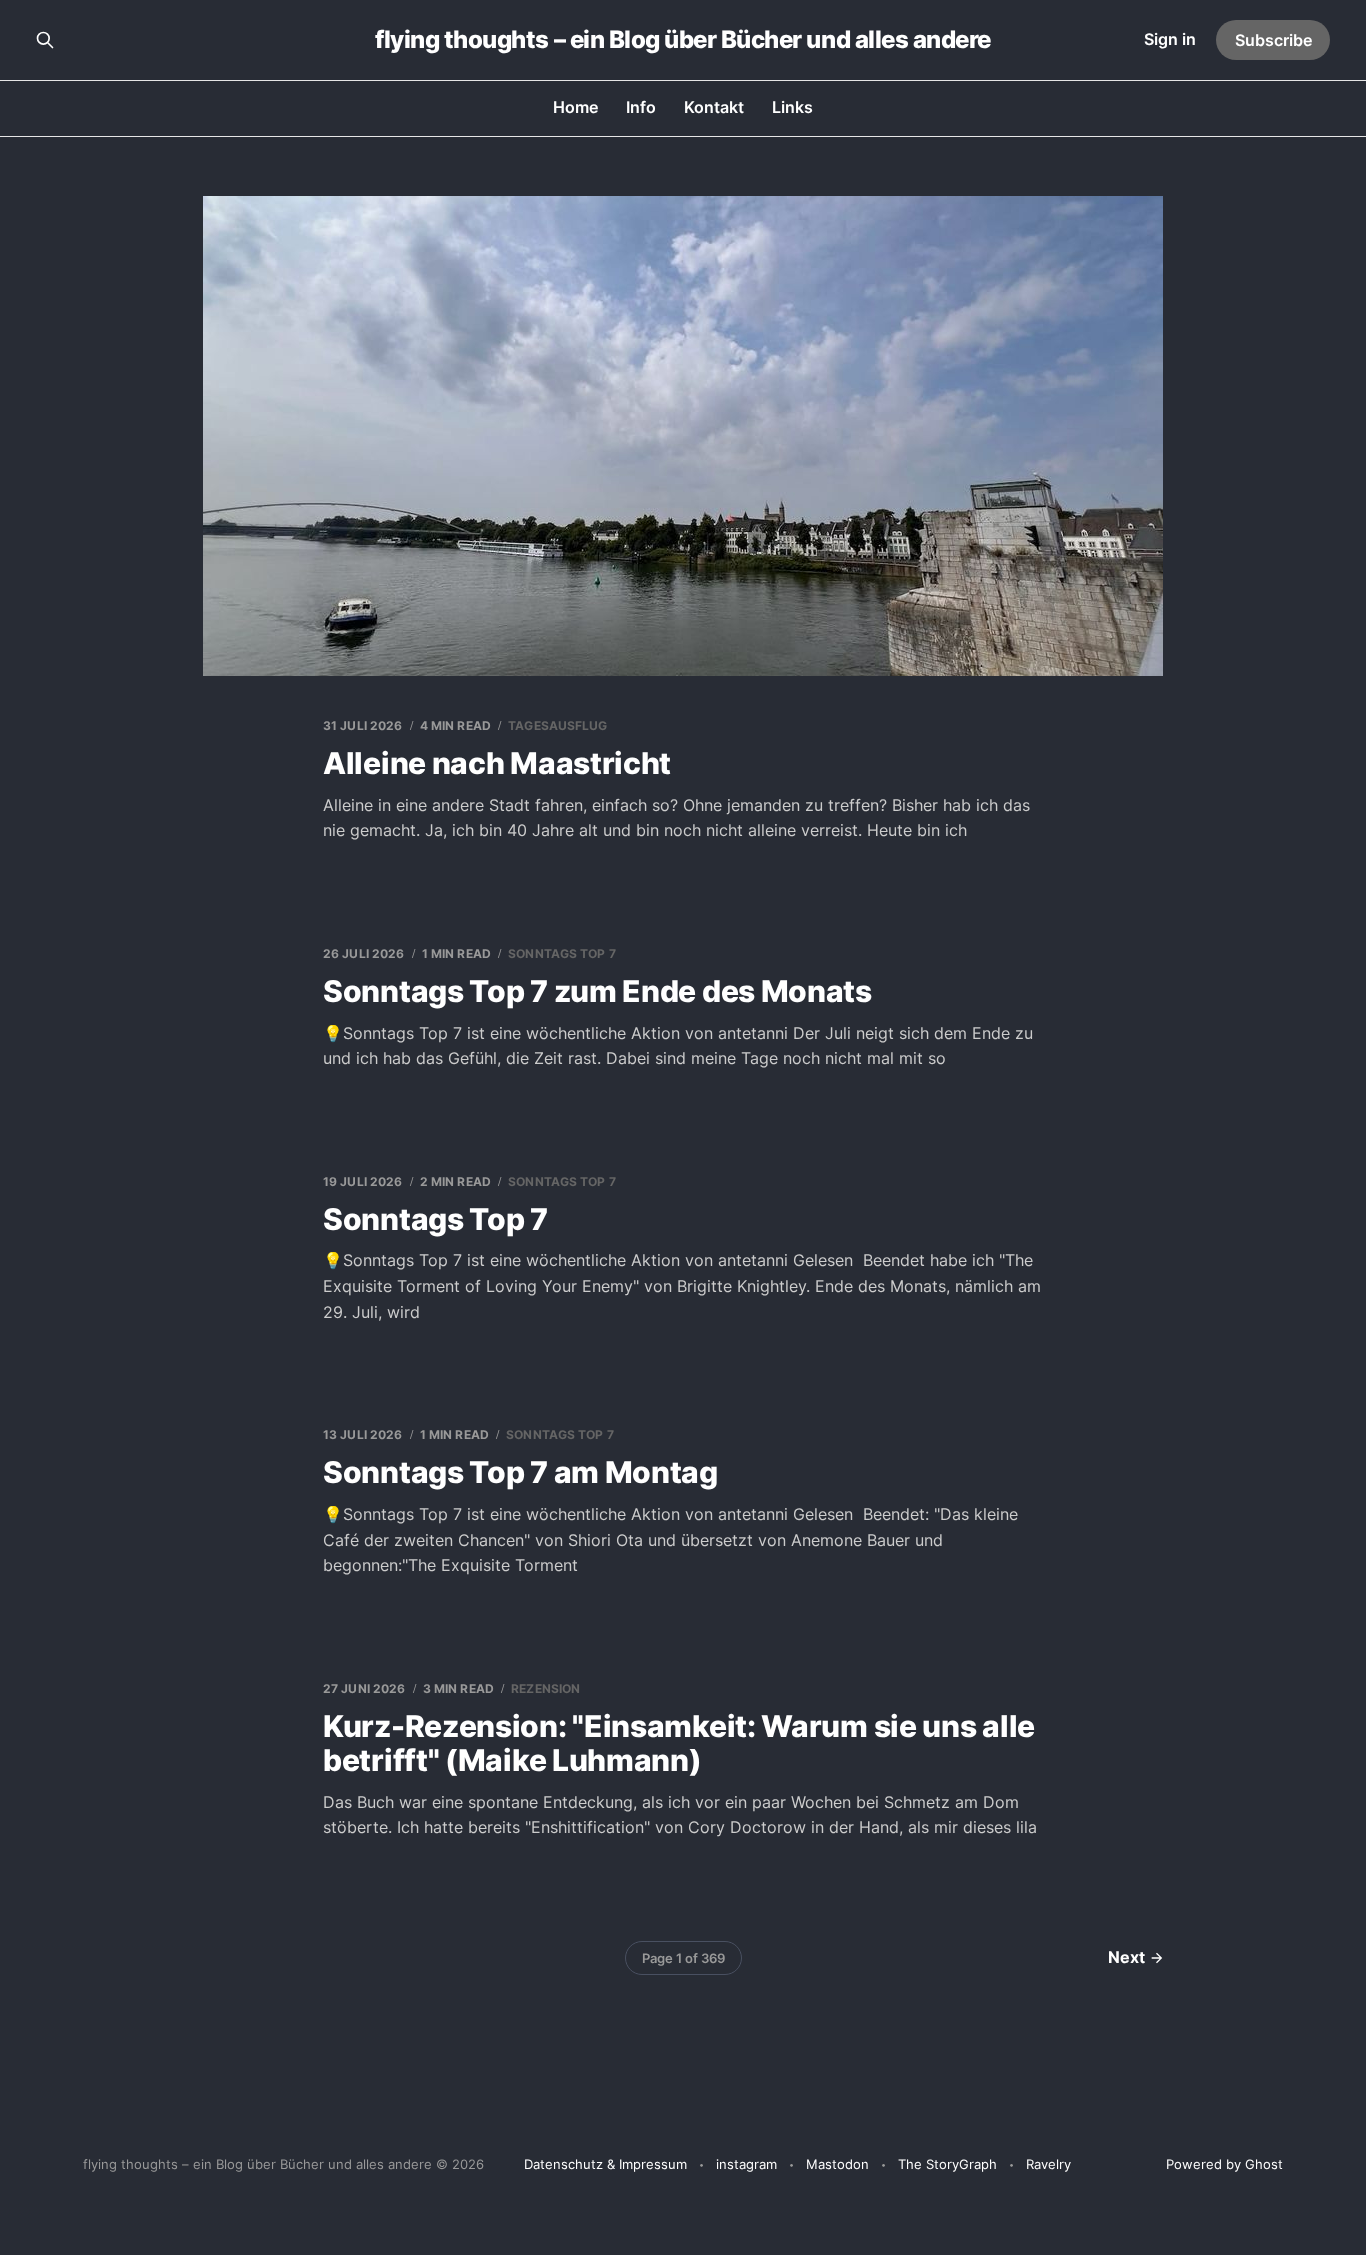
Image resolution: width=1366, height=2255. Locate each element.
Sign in (1170, 39)
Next (1126, 1957)
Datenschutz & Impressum (605, 2164)
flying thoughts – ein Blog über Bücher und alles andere (683, 40)
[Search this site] (45, 40)
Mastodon (837, 2164)
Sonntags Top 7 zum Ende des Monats (597, 991)
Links (792, 107)
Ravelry (1048, 2164)
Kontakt (714, 107)
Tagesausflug (557, 725)
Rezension (545, 1688)
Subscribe (1273, 40)
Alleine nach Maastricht (497, 763)
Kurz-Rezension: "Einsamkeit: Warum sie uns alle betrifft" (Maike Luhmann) (679, 1743)
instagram (746, 2164)
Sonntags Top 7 (562, 953)
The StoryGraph (947, 2164)
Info (641, 107)
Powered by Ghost (1224, 2164)
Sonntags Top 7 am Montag (520, 1472)
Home (575, 107)
